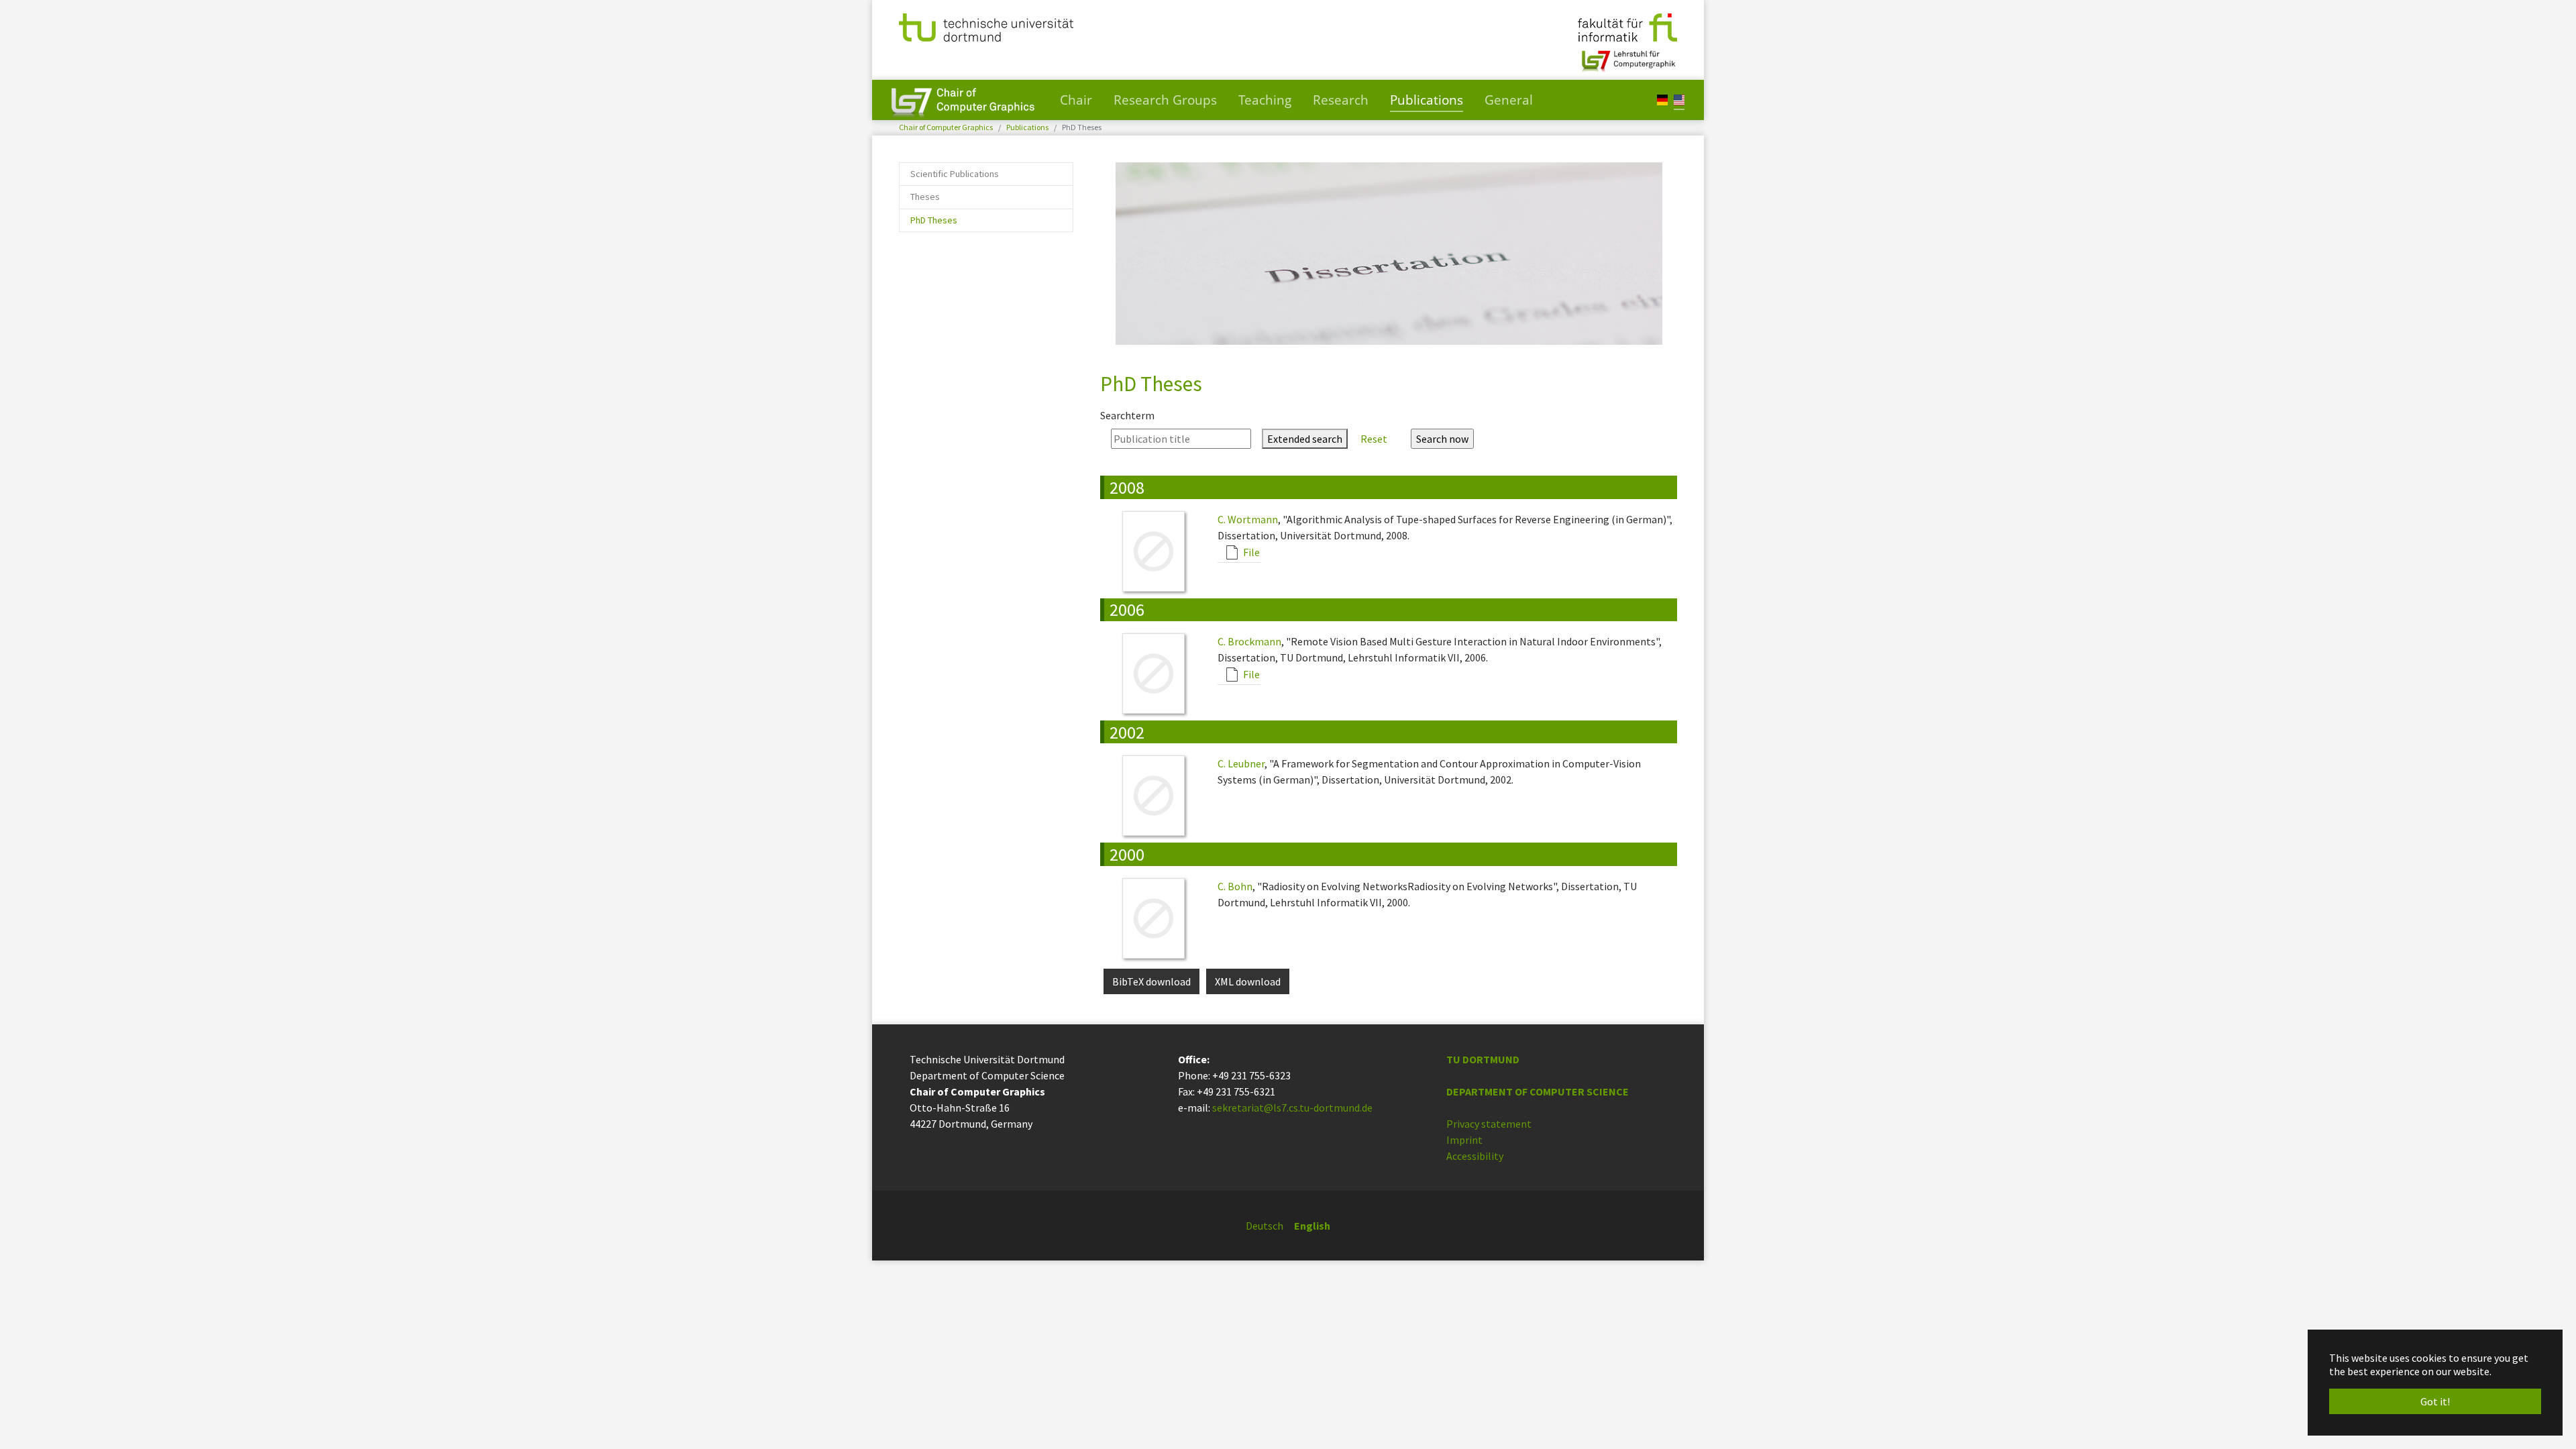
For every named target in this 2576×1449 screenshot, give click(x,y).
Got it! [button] (2435, 1401)
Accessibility (1475, 1156)
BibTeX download (1151, 981)
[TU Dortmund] (986, 26)
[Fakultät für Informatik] (1627, 26)
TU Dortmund (1483, 1059)
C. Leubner (1241, 763)
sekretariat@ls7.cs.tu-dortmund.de (1292, 1108)
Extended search (1305, 439)
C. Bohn (1235, 886)
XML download (1248, 981)
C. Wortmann (1248, 519)
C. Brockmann (1249, 641)
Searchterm (1127, 415)
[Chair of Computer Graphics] (963, 100)
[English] (1679, 99)
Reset (1374, 439)
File (1250, 552)
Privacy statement (1489, 1124)
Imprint (1464, 1140)
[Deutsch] (1662, 99)
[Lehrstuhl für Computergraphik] (1627, 56)
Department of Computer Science (1538, 1091)
